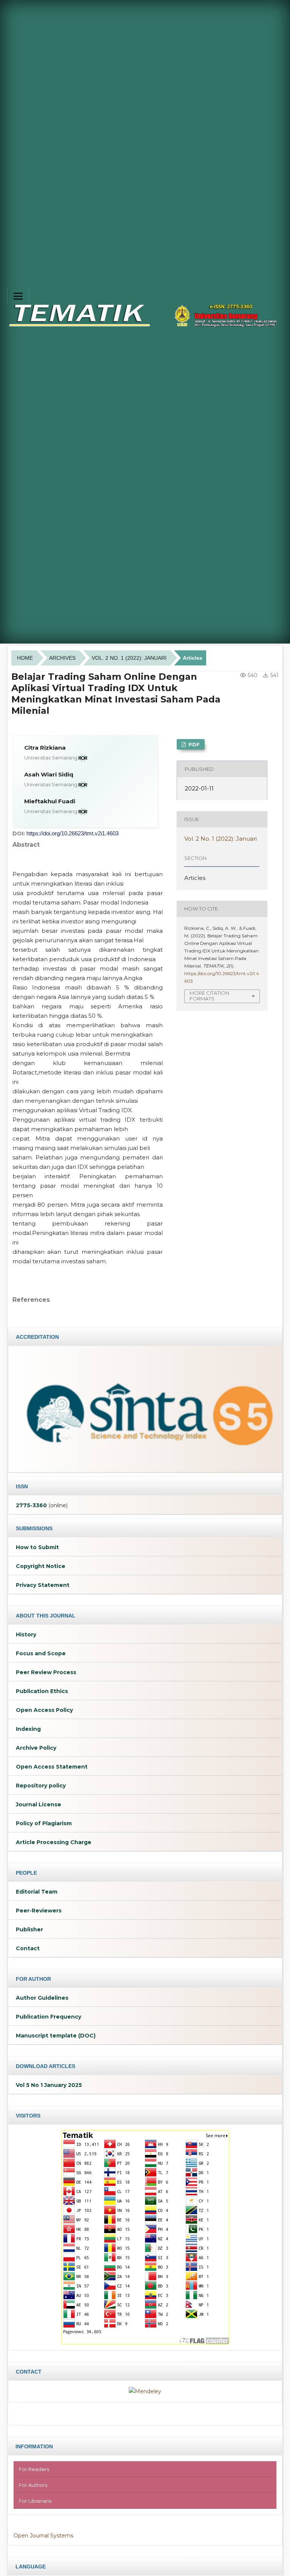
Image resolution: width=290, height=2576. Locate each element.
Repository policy (41, 1786)
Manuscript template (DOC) (56, 2036)
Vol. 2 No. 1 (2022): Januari (129, 658)
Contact (28, 1948)
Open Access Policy (44, 1710)
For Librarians (35, 2501)
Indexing (28, 1729)
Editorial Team (37, 1892)
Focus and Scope (41, 1653)
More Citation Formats (209, 996)
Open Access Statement (52, 1767)
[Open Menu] (18, 296)
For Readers (34, 2469)
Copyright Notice (41, 1566)
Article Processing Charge (54, 1842)
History (26, 1635)
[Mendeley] (145, 2391)
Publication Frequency (49, 2017)
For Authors (33, 2485)
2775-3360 (31, 1505)
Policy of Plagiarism (44, 1823)
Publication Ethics (42, 1691)
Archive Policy (36, 1748)
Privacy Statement (43, 1585)
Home (25, 658)
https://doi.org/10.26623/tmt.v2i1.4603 (72, 833)
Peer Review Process (46, 1672)
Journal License (39, 1804)
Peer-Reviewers (39, 1911)
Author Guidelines (42, 1998)
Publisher (29, 1929)
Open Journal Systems (43, 2536)
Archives (62, 658)
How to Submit (37, 1547)
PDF (193, 744)
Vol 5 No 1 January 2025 (49, 2085)
